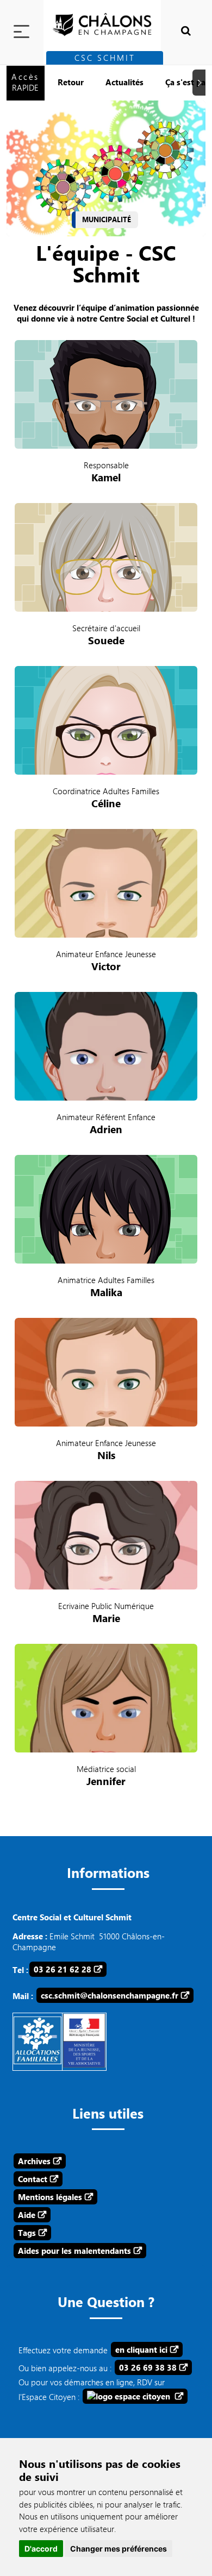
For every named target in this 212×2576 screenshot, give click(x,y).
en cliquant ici (141, 2349)
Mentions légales (50, 2197)
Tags (27, 2233)
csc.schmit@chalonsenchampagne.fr (110, 1995)
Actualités (124, 82)
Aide (27, 2215)
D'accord (41, 2549)
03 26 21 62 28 (63, 1969)
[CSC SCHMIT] (106, 20)
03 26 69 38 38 (148, 2367)
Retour (71, 82)
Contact (33, 2179)
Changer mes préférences (119, 2549)
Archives (34, 2161)
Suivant (201, 83)
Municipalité (107, 219)
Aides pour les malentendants (74, 2251)
